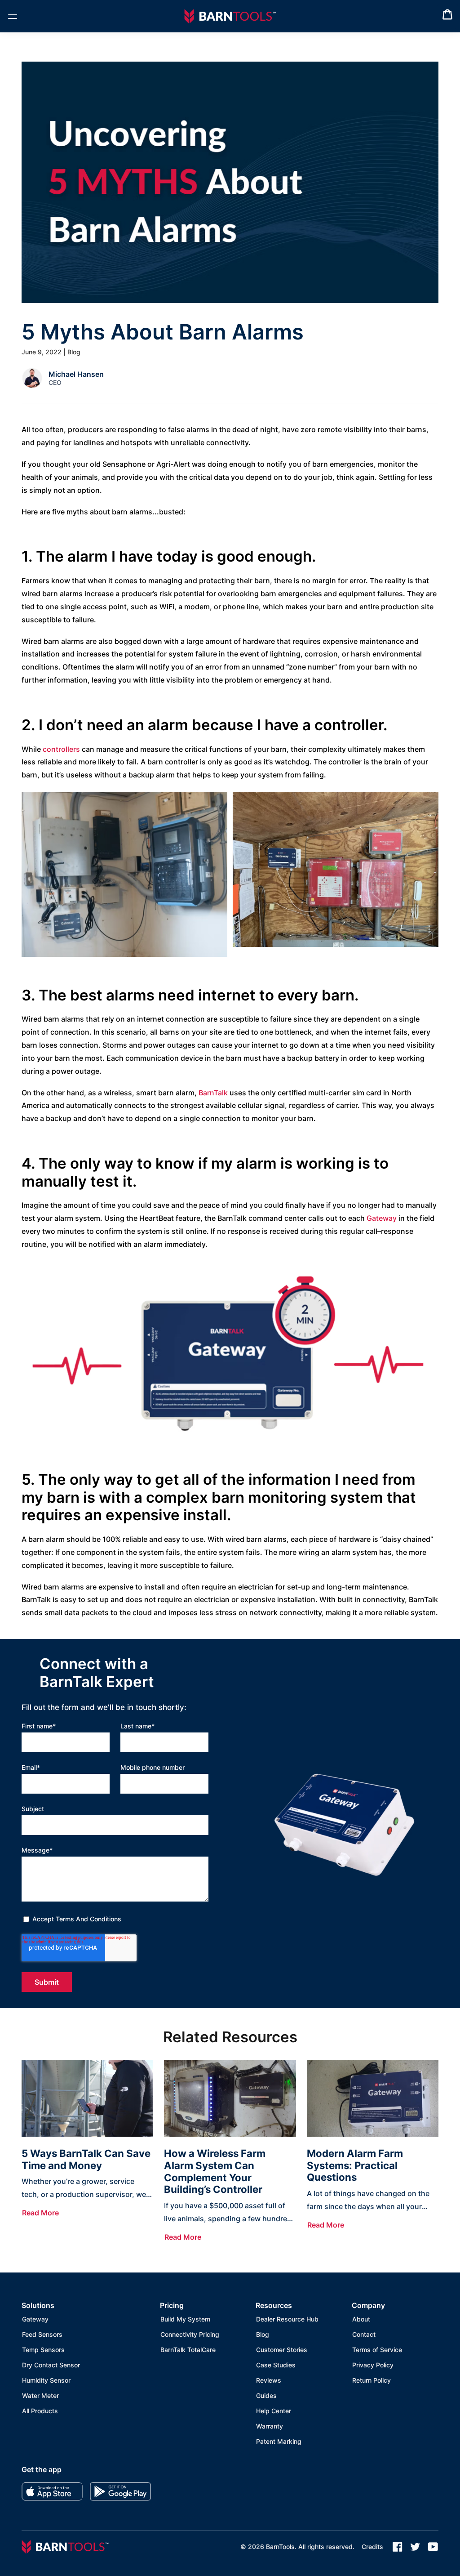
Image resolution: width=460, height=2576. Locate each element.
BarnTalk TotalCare (188, 2350)
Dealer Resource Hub (287, 2319)
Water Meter (40, 2395)
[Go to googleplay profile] (120, 2491)
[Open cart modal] (447, 16)
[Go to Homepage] (230, 16)
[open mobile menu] (13, 16)
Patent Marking (279, 2441)
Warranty (270, 2426)
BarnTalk (213, 1093)
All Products (40, 2411)
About (361, 2319)
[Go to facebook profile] (398, 2547)
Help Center (274, 2411)
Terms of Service (377, 2350)
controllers (61, 749)
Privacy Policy (373, 2365)
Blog (263, 2334)
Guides (266, 2395)
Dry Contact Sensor (51, 2365)
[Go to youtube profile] (433, 2547)
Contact (364, 2334)
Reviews (269, 2380)
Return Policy (372, 2380)
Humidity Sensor (46, 2380)
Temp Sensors (43, 2350)
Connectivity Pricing (190, 2334)
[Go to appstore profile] (52, 2491)
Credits (372, 2547)
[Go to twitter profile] (415, 2547)
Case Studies (276, 2365)
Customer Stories (282, 2350)
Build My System (185, 2319)
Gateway (382, 1218)
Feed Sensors (42, 2334)
